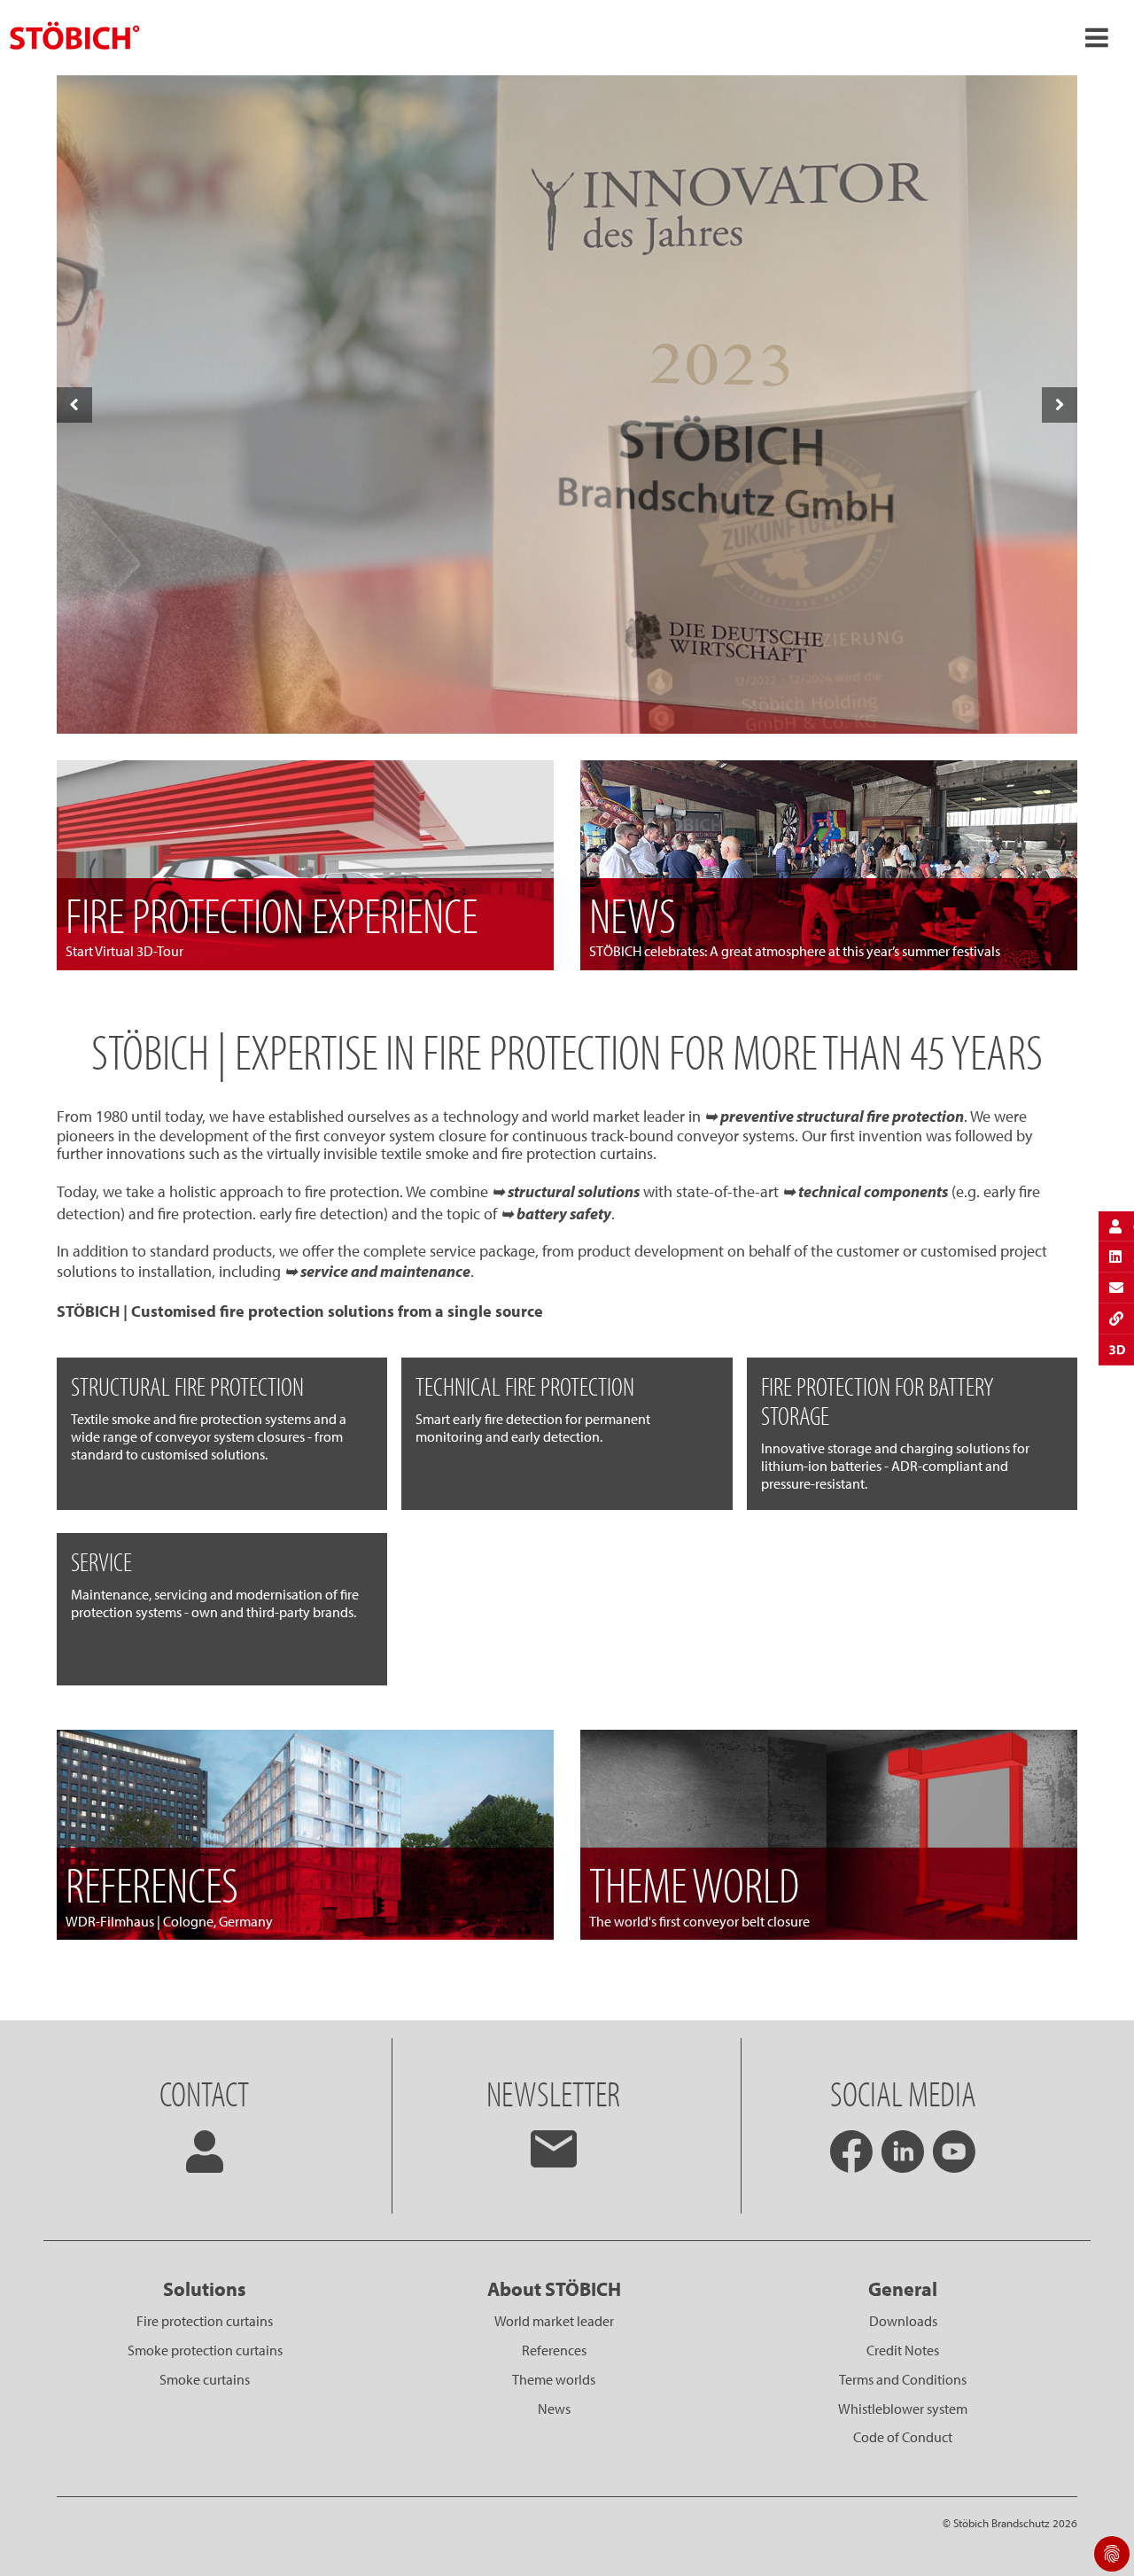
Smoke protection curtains (205, 2350)
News (554, 2409)
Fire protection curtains (205, 2321)
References (554, 2350)
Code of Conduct (903, 2437)
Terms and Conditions (903, 2379)
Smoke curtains (205, 2379)
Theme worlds (554, 2379)
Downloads (903, 2321)
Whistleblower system (903, 2409)
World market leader (554, 2321)
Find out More (567, 697)
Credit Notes (903, 2350)
